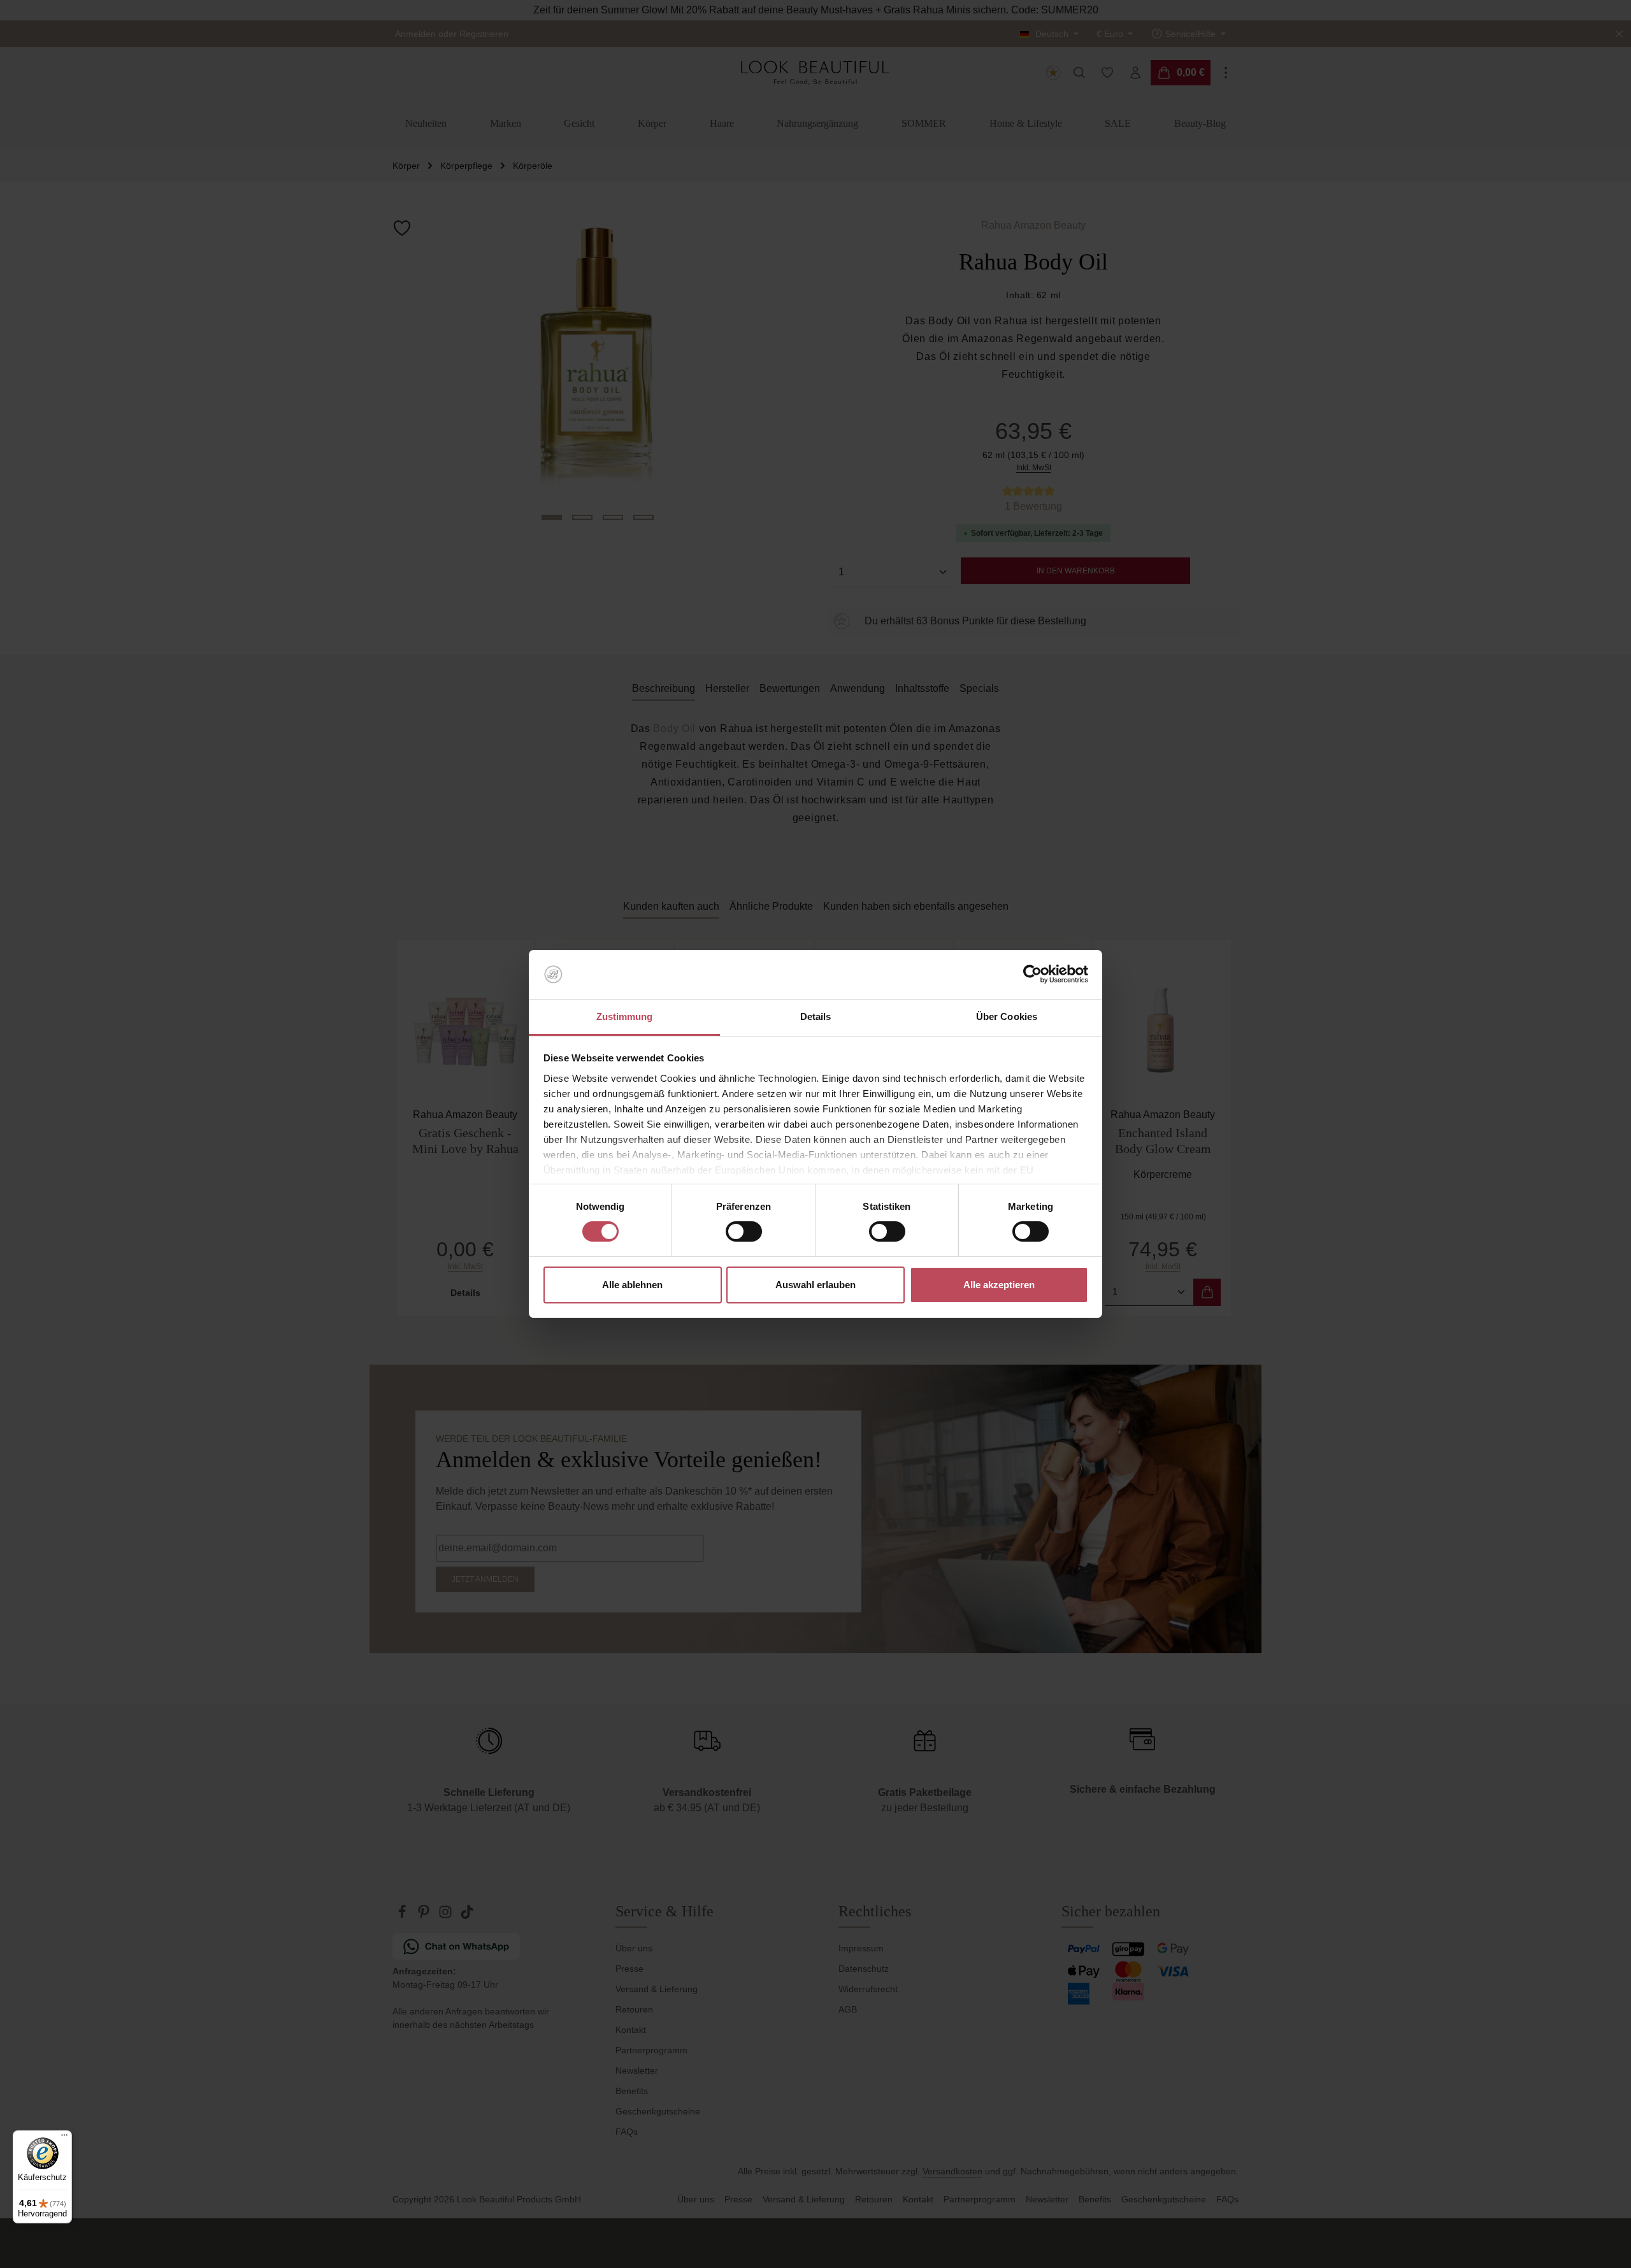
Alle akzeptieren (999, 1285)
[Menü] (64, 2138)
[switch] (744, 1231)
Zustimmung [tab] (625, 1016)
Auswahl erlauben (815, 1285)
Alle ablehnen (632, 1285)
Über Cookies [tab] (1007, 1016)
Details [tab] (816, 1016)
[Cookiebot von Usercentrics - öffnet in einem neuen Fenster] (1032, 974)
